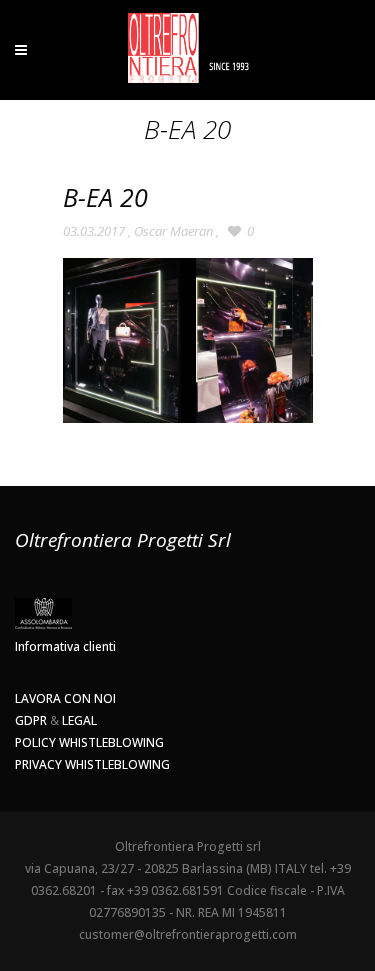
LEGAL (79, 720)
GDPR (31, 720)
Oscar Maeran (173, 231)
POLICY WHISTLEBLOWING (89, 742)
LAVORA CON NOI (65, 698)
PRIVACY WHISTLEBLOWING (92, 764)
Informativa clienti (65, 646)
